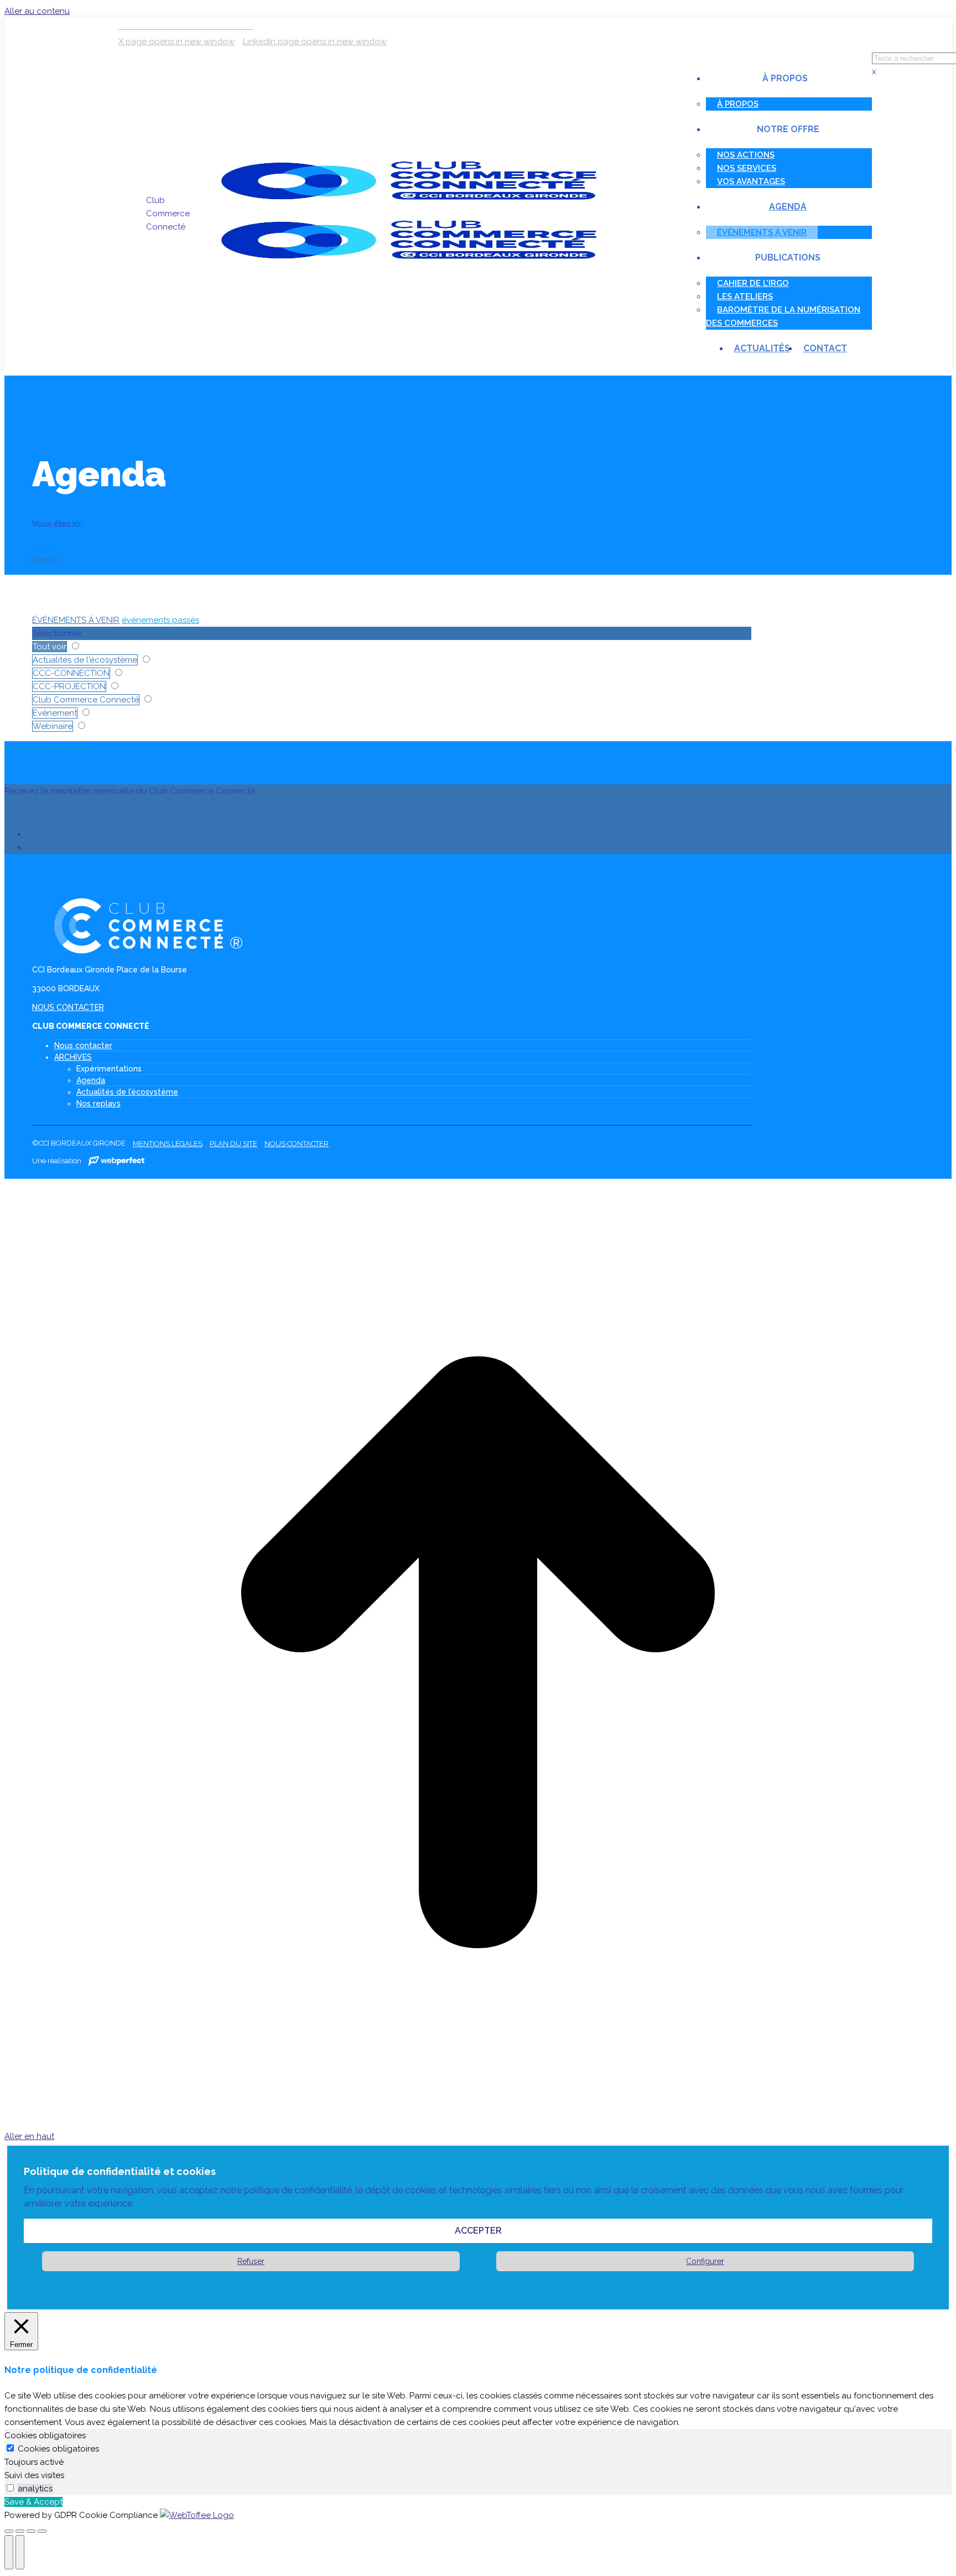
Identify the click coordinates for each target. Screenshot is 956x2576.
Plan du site (233, 1144)
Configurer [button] (705, 2261)
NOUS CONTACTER (68, 1007)
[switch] (10, 2488)
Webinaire (53, 726)
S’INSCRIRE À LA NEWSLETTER (64, 813)
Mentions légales (168, 1144)
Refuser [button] (251, 2261)
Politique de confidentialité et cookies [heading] (120, 2171)
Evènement (55, 713)
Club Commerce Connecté (86, 700)
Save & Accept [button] (33, 2502)
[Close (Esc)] (9, 2531)
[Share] (20, 2531)
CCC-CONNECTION (71, 673)
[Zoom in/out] (42, 2531)
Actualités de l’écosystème (127, 1092)
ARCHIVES (73, 1057)
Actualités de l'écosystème (85, 660)
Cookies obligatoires (58, 2449)
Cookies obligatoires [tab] (45, 2436)
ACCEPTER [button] (478, 2231)
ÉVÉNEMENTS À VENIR (76, 620)
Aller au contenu (37, 11)
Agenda (91, 1080)
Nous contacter (83, 1045)
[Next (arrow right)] (20, 2552)
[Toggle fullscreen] (31, 2531)
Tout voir (50, 647)
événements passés (160, 620)
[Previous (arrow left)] (9, 2552)
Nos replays (98, 1104)
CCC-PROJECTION (69, 686)
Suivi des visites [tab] (34, 2475)
